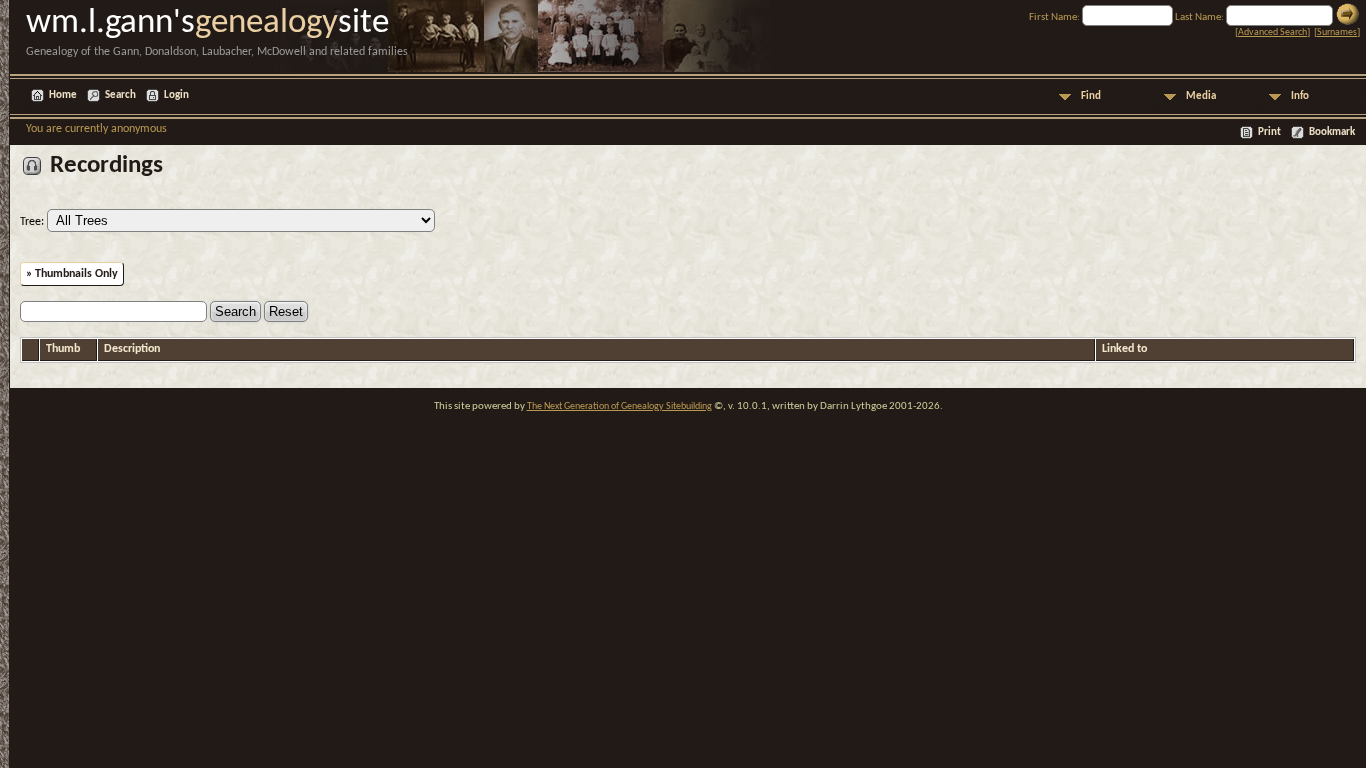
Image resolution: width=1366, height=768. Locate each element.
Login (176, 95)
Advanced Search (1272, 32)
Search (120, 95)
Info (1300, 96)
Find (1091, 96)
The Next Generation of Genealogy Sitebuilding (619, 406)
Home (63, 95)
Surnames (1337, 32)
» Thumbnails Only (72, 274)
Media (1201, 96)
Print (1269, 132)
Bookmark (1332, 132)
